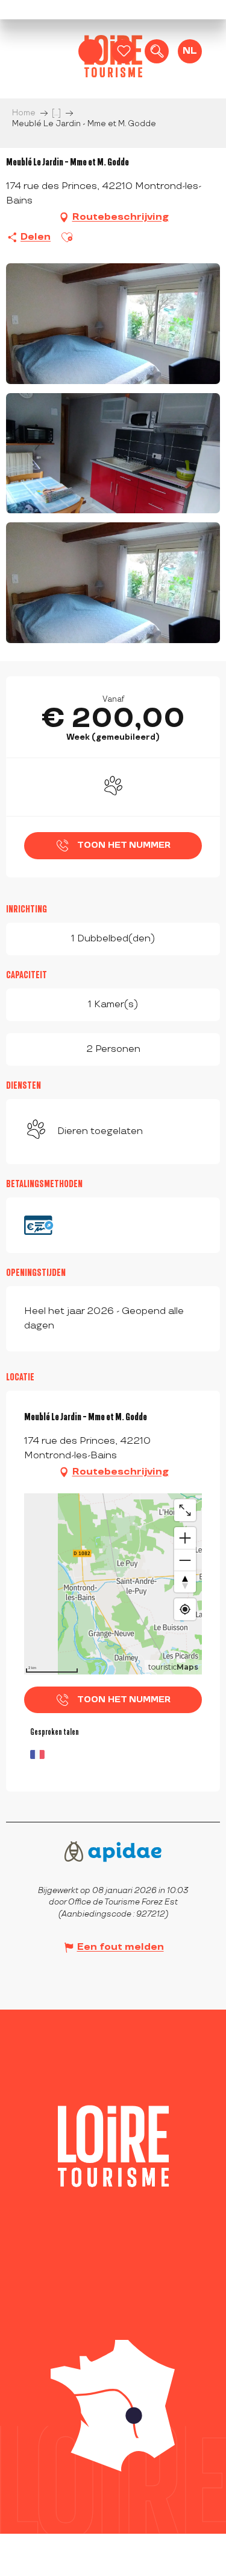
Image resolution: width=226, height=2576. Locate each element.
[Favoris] (124, 51)
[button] (157, 51)
